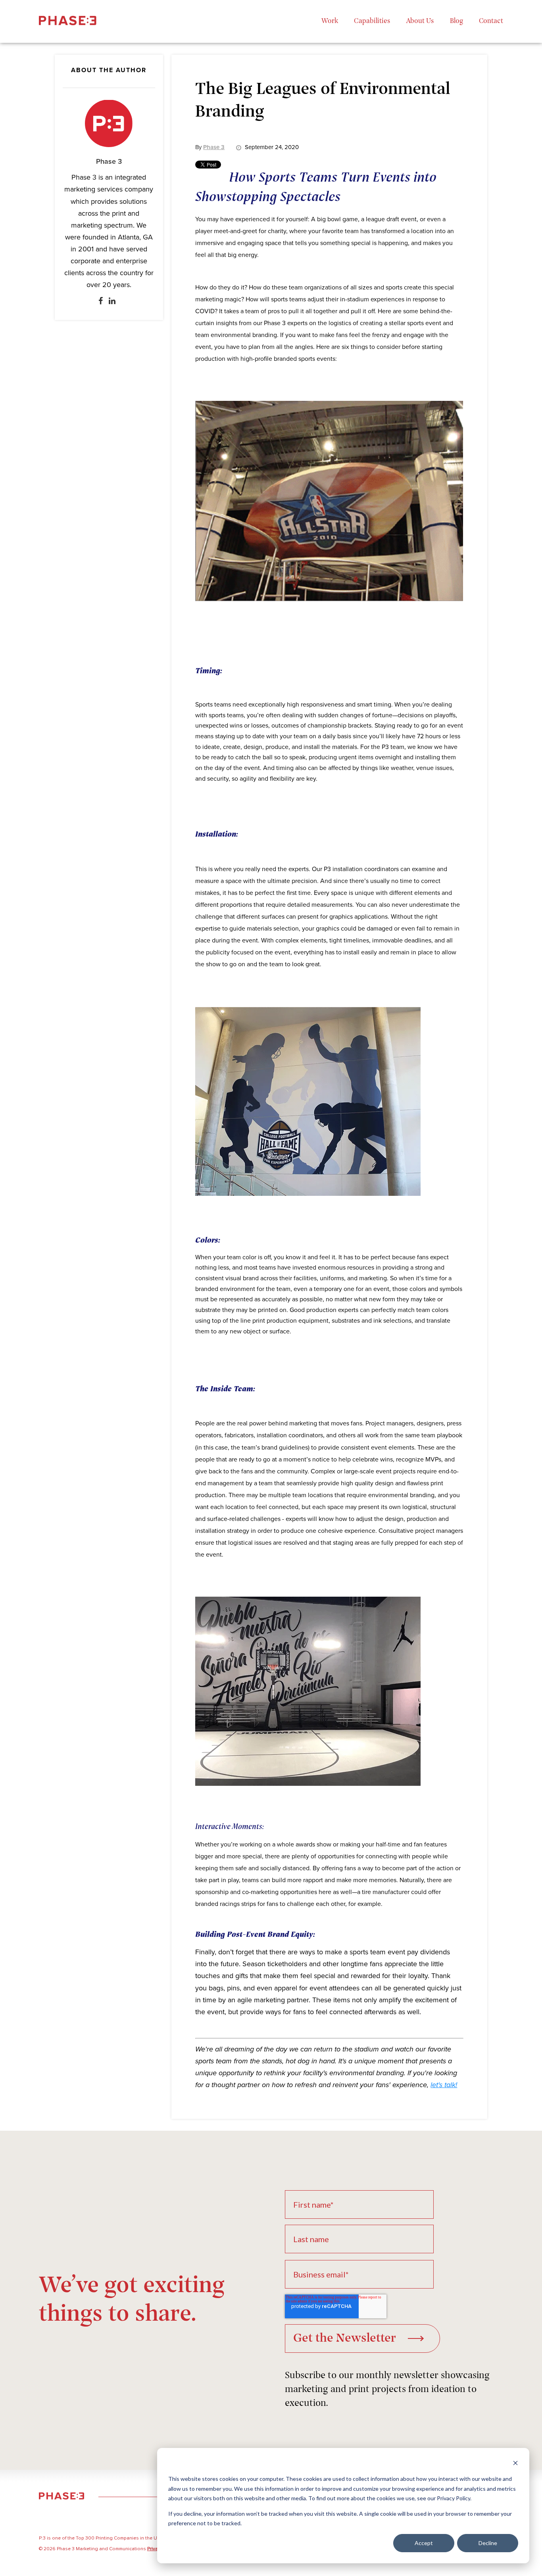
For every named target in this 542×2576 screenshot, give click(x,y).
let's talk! (444, 2085)
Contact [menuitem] (491, 21)
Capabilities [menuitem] (372, 21)
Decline (488, 2543)
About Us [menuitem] (420, 21)
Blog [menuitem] (456, 21)
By (210, 147)
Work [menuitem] (330, 21)
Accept (424, 2543)
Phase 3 (109, 161)
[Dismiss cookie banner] (515, 2464)
